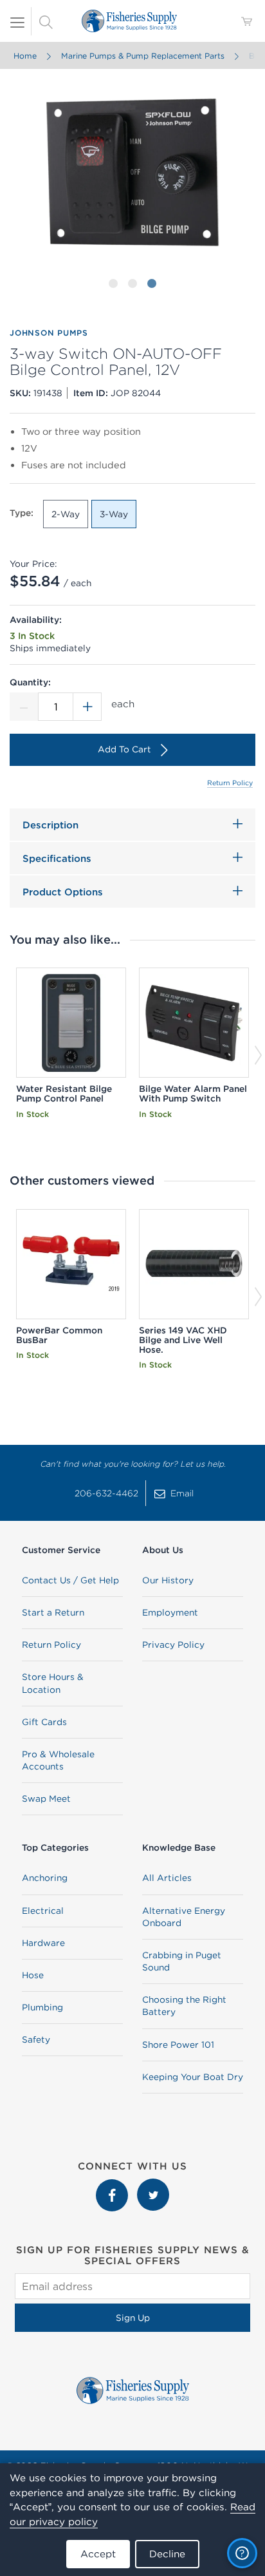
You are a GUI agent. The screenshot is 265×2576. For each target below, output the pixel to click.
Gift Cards (44, 1722)
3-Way (114, 514)
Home (25, 56)
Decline (167, 2554)
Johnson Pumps (49, 333)
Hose (33, 1975)
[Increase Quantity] (87, 707)
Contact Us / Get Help (70, 1580)
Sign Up (133, 2318)
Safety (36, 2039)
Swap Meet (46, 1798)
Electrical (43, 1911)
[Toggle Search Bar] (46, 21)
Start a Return (53, 1612)
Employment (170, 1612)
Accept (98, 2554)
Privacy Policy (173, 1645)
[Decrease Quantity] (24, 707)
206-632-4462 (106, 1493)
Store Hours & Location (53, 1683)
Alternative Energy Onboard (184, 1917)
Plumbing (42, 2007)
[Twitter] (153, 2185)
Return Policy (230, 783)
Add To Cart (124, 749)
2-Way (66, 514)
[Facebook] (113, 2185)
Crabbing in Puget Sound (182, 1961)
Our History (168, 1580)
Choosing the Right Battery (184, 2006)
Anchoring (45, 1878)
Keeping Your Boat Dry (193, 2077)
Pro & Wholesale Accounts (58, 1760)
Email (182, 1493)
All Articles (167, 1878)
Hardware (43, 1943)
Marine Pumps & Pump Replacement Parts (143, 56)
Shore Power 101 (178, 2045)
